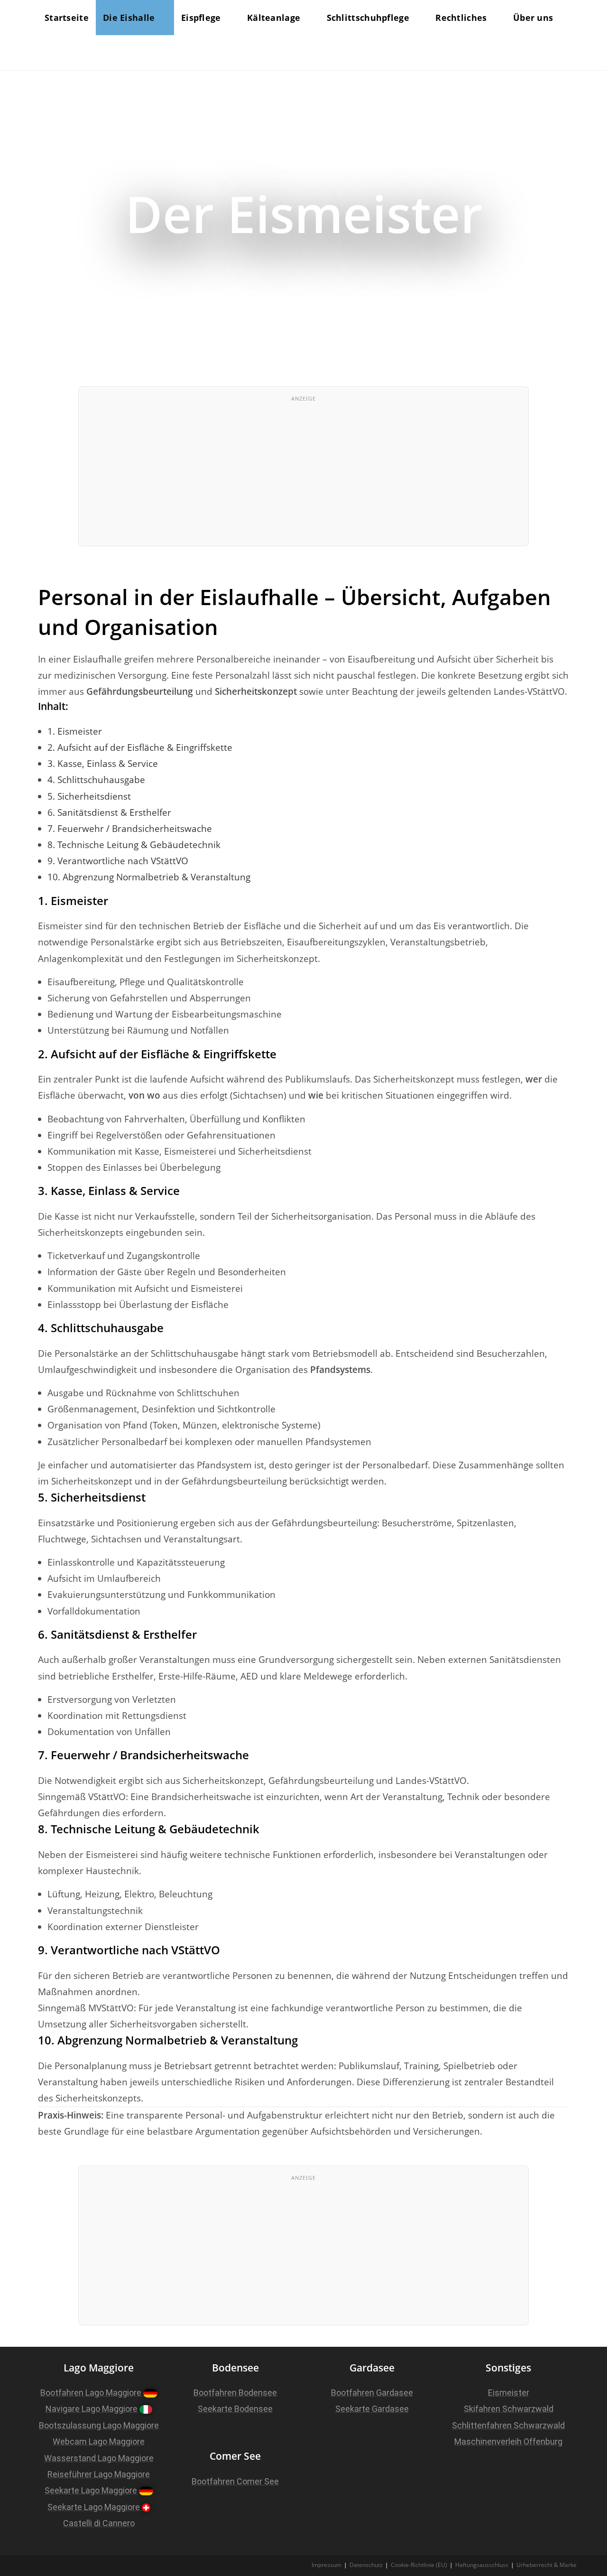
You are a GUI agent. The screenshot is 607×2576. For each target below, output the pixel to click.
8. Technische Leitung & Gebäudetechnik (134, 845)
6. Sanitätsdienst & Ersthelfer (109, 812)
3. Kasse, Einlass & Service (103, 764)
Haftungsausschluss (482, 2565)
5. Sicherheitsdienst (89, 796)
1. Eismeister (75, 731)
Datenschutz (366, 2565)
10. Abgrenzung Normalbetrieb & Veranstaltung (149, 877)
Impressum (326, 2565)
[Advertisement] (303, 475)
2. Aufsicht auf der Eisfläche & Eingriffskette (140, 747)
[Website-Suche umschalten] (48, 53)
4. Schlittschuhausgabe (96, 780)
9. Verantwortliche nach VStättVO (118, 861)
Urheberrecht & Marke (547, 2565)
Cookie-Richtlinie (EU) (419, 2565)
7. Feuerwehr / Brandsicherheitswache (130, 829)
